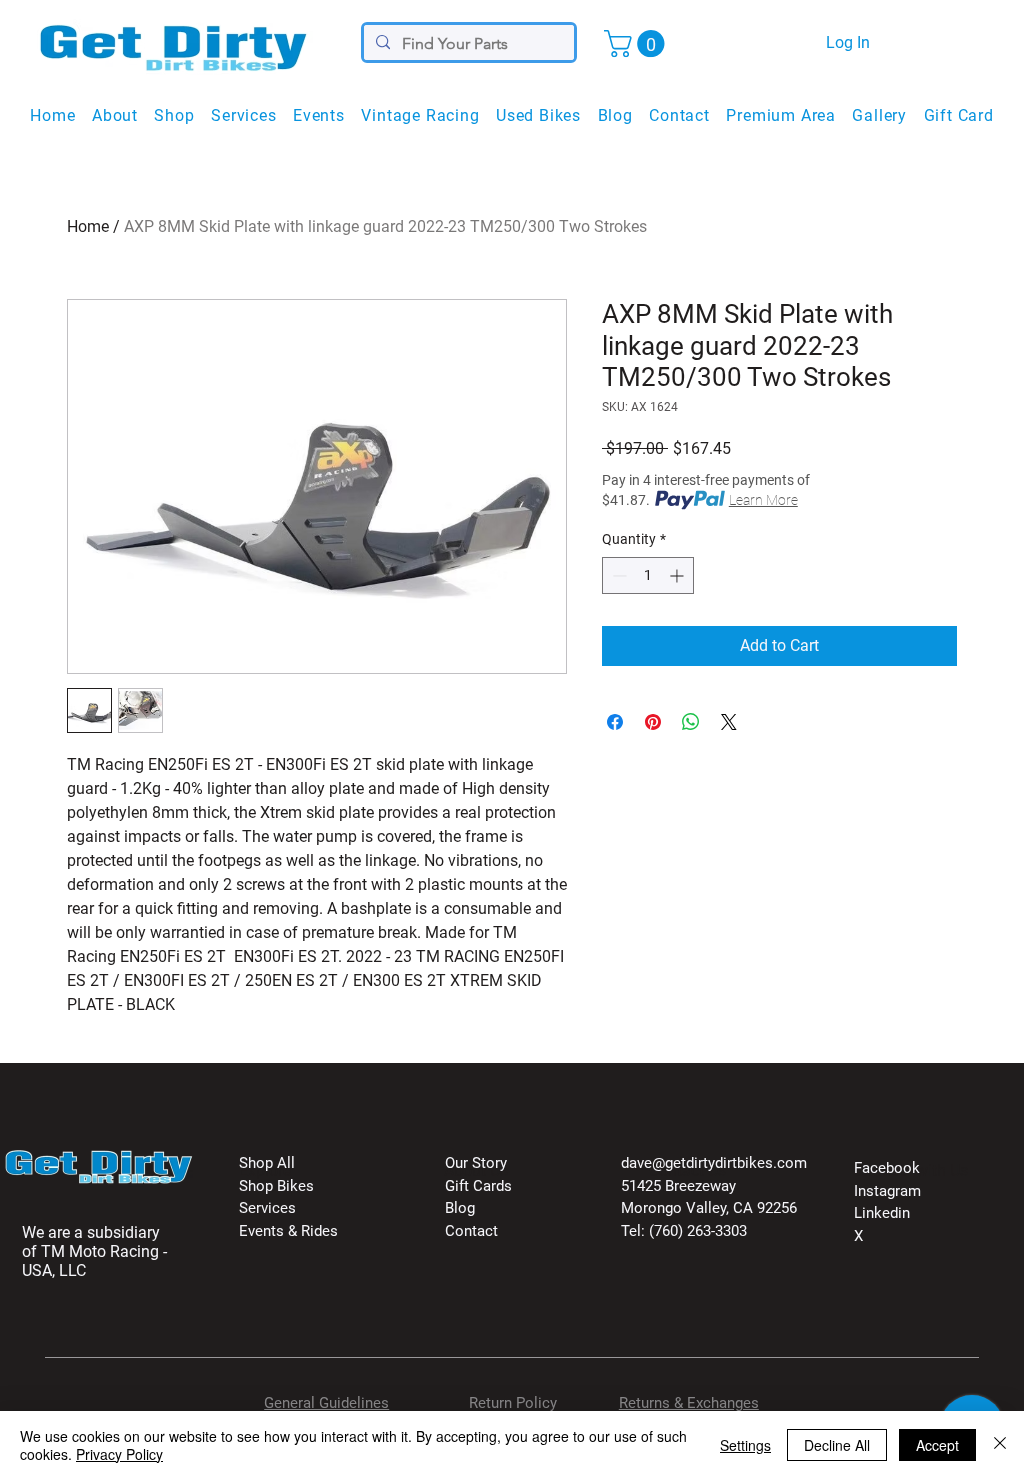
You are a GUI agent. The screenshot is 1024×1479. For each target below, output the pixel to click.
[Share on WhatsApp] (691, 722)
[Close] (1000, 1445)
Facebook (887, 1168)
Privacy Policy (119, 1454)
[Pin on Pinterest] (653, 722)
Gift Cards (478, 1186)
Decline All (837, 1445)
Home (88, 226)
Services (267, 1208)
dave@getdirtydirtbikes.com (714, 1163)
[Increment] (678, 575)
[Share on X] (729, 722)
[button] (637, 43)
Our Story (476, 1163)
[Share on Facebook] (615, 722)
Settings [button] (745, 1445)
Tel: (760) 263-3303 (684, 1231)
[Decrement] (617, 575)
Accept (937, 1445)
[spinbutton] (648, 575)
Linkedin (882, 1213)
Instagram (887, 1191)
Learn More (763, 500)
